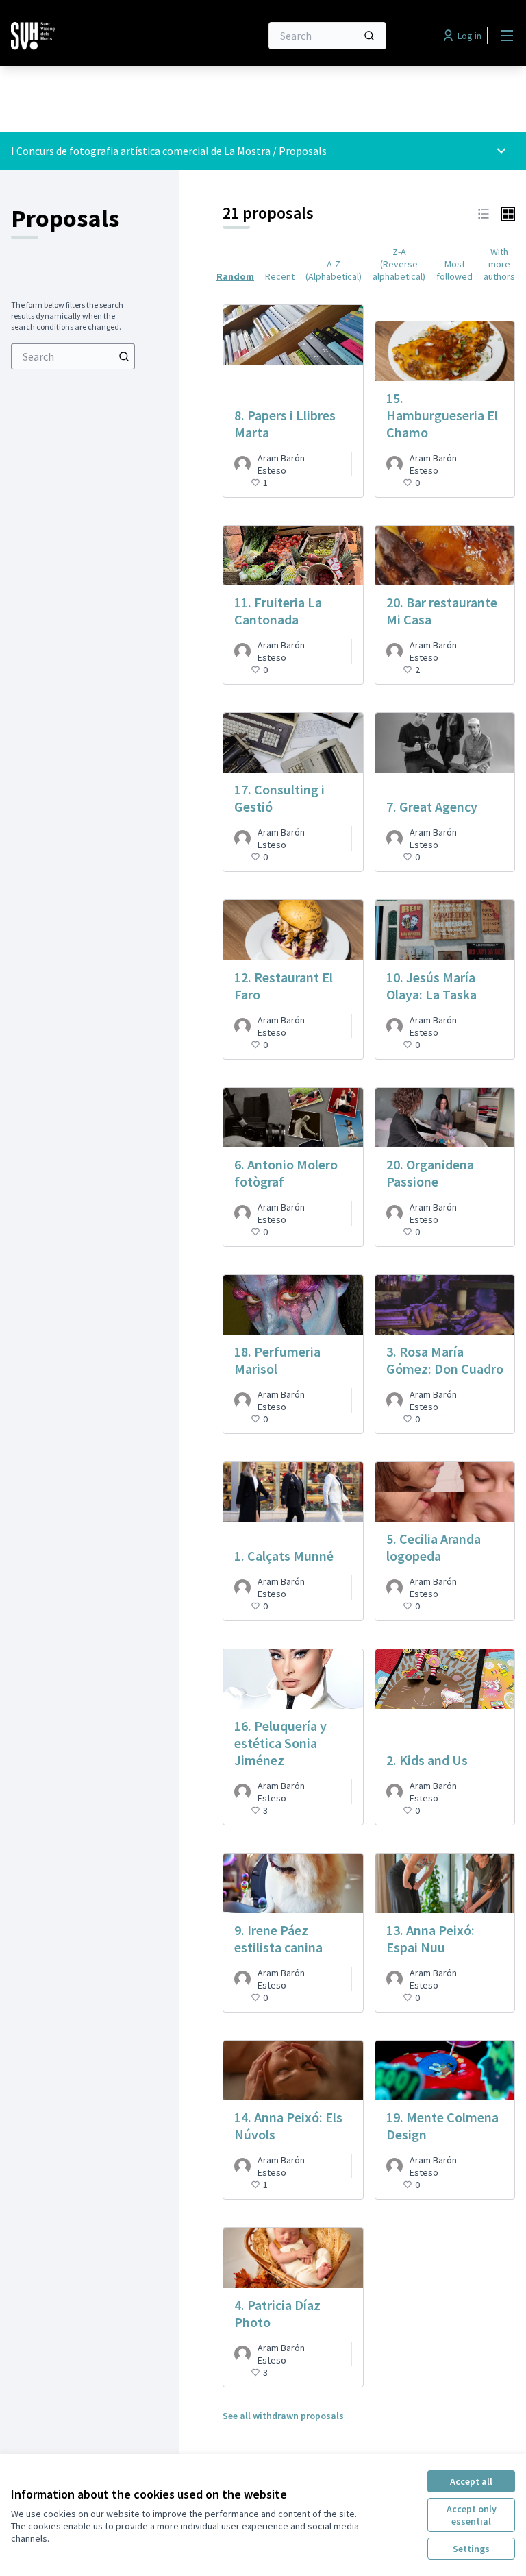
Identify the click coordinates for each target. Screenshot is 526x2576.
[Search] (369, 36)
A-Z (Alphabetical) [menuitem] (334, 270)
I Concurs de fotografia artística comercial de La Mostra (142, 151)
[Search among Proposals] (124, 356)
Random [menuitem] (235, 276)
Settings (471, 2549)
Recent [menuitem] (280, 276)
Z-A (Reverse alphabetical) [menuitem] (399, 264)
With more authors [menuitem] (499, 264)
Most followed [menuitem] (454, 270)
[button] (484, 213)
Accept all (471, 2481)
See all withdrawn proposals (283, 2416)
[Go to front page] (102, 36)
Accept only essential (472, 2515)
